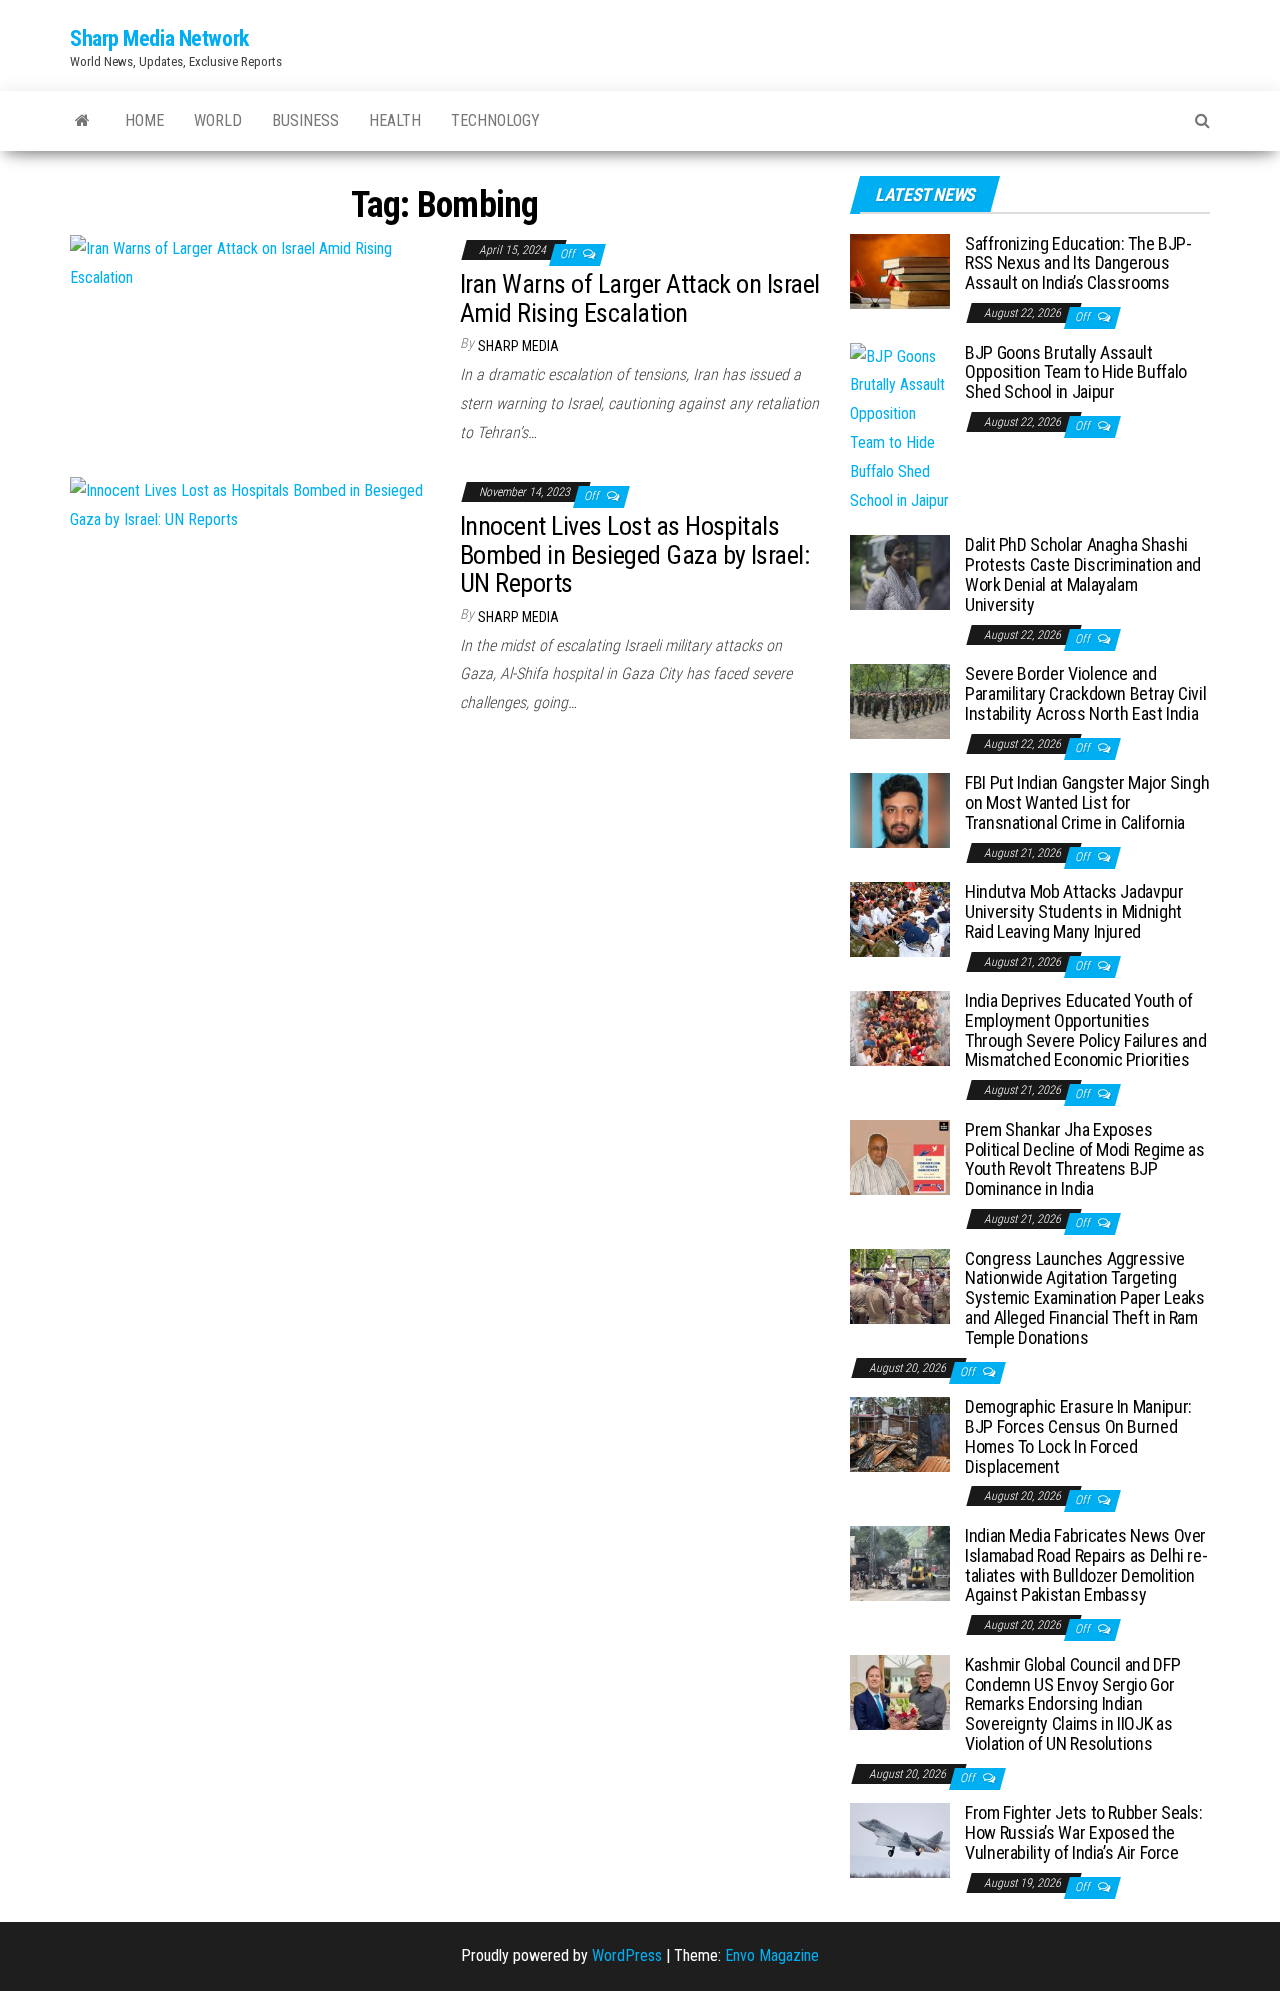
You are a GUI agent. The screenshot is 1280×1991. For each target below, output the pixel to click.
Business (305, 120)
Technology (495, 120)
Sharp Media (518, 346)
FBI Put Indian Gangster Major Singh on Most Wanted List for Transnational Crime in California (1087, 802)
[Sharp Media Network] (82, 121)
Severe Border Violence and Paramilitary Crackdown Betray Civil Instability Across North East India (1085, 693)
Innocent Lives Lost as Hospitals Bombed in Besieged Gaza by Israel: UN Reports (634, 554)
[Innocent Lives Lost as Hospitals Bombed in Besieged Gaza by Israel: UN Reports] (250, 504)
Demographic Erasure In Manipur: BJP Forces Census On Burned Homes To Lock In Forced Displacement (1078, 1436)
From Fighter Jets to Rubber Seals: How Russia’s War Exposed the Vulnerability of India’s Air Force (1084, 1832)
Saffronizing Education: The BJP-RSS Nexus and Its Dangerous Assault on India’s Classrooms (1078, 263)
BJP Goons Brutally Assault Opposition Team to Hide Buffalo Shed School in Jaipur (1076, 372)
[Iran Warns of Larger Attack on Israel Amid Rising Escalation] (250, 262)
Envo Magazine (772, 1955)
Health (395, 120)
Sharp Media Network (159, 38)
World (218, 120)
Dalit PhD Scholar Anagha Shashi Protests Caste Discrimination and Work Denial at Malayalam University (1083, 574)
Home (144, 120)
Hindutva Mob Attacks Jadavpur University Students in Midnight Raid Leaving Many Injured (1074, 911)
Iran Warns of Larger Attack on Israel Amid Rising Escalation (640, 298)
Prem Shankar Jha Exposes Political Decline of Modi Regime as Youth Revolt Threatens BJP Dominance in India (1084, 1159)
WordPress (627, 1955)
